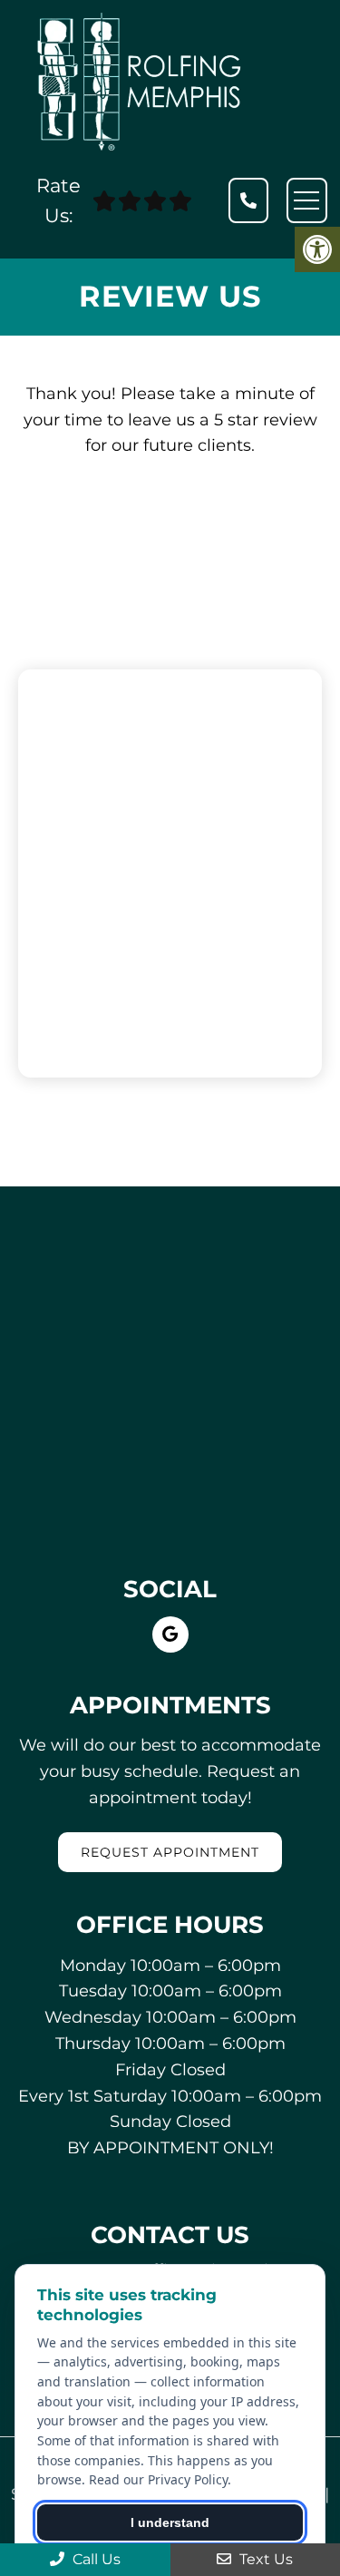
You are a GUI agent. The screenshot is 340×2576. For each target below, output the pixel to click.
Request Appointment (170, 1852)
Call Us (95, 2559)
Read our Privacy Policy (158, 2479)
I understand (170, 2522)
